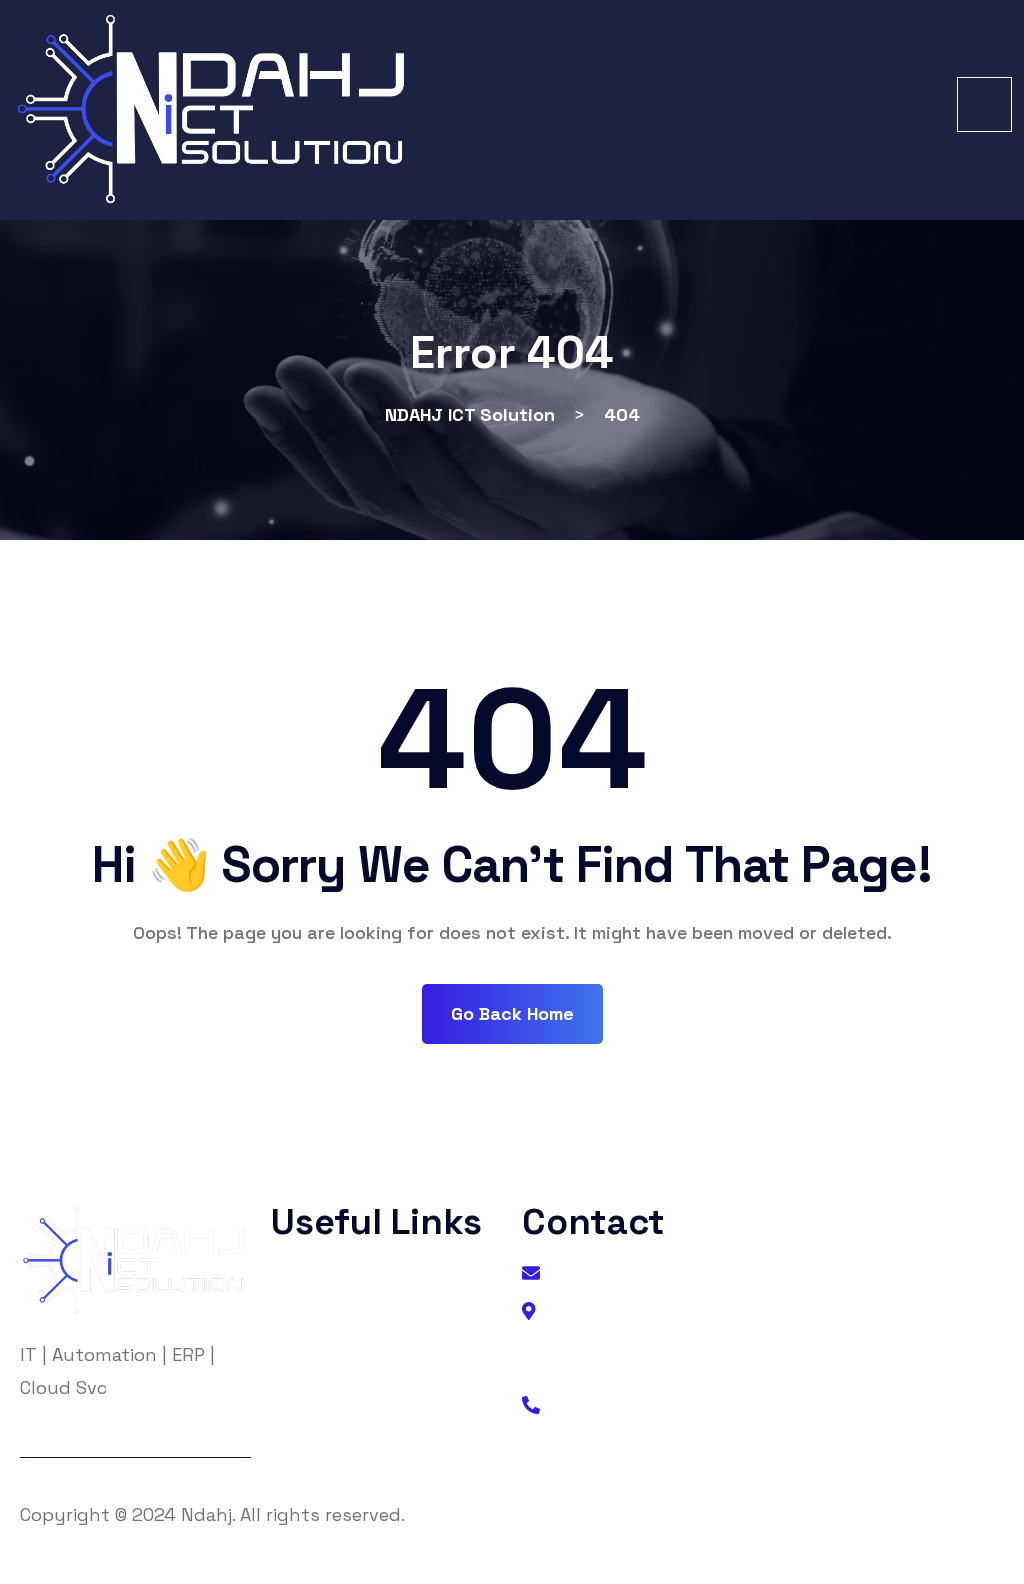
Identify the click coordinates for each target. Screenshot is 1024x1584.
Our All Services (354, 1436)
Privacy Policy (349, 1316)
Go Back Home (512, 1013)
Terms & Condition (368, 1356)
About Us (330, 1276)
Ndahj (206, 1514)
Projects (325, 1396)
